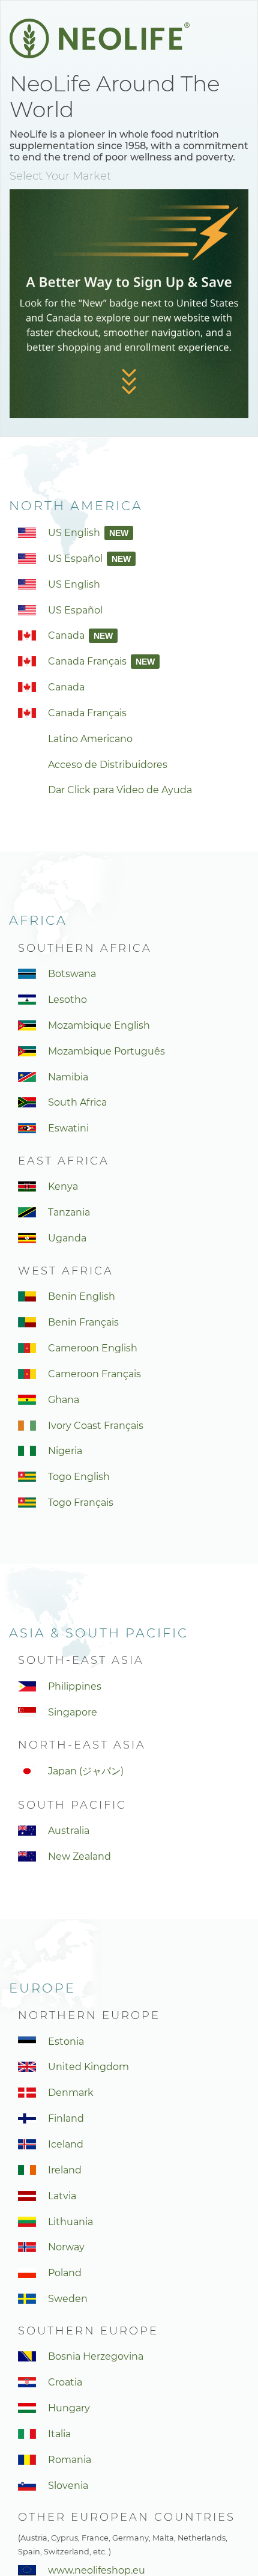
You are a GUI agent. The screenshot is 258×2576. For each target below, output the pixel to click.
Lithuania (70, 2222)
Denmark (71, 2093)
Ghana (64, 1400)
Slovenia (68, 2486)
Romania (70, 2460)
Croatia (65, 2382)
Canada (67, 635)
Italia (59, 2434)
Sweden (68, 2299)
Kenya (63, 1186)
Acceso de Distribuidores (108, 765)
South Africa (77, 1102)
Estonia (66, 2042)
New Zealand (79, 1856)
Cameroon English (93, 1348)
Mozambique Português (106, 1051)
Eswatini (68, 1128)
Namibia (68, 1077)
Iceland (66, 2144)
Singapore (73, 1712)
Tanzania (69, 1212)
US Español (76, 559)
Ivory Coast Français (96, 1426)
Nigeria (65, 1451)
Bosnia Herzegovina (96, 2356)
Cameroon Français (94, 1374)
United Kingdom (88, 2067)
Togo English (79, 1477)
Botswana (72, 974)
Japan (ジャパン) (86, 1771)
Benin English (82, 1296)
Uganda (67, 1238)
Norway (66, 2247)
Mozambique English (99, 1025)
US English (75, 533)
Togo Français (81, 1503)
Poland (65, 2273)
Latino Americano (90, 739)
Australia (69, 1831)
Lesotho (67, 1000)
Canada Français (88, 661)
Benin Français (83, 1322)
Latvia (62, 2196)
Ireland (65, 2170)
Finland (66, 2118)
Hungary (69, 2408)
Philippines (75, 1686)
